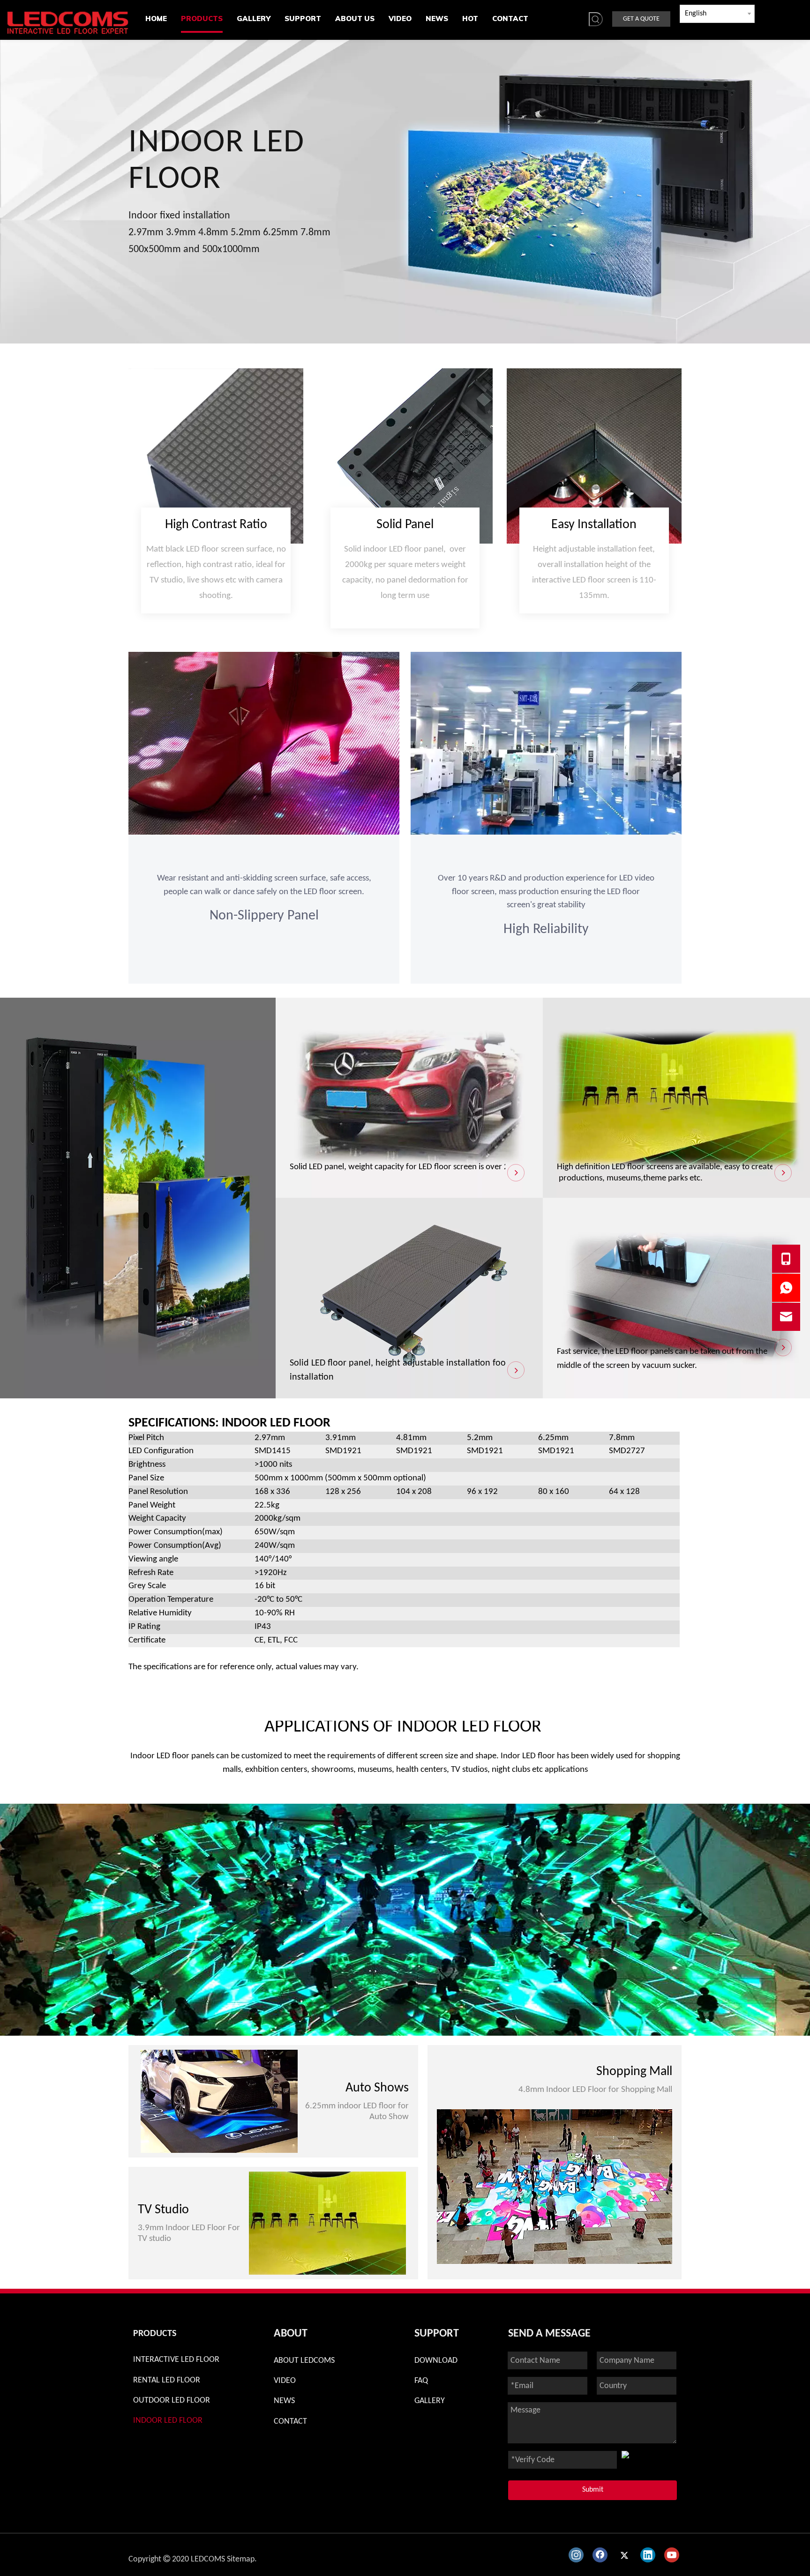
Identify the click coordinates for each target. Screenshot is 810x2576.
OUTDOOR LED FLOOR (172, 2401)
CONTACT (290, 2422)
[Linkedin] (648, 2555)
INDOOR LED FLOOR (168, 2421)
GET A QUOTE (641, 19)
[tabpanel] (405, 1920)
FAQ (421, 2381)
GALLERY (430, 2401)
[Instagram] (576, 2555)
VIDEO (285, 2381)
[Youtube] (672, 2555)
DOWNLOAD (436, 2361)
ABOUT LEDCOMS (304, 2361)
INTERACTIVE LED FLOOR (176, 2360)
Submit (593, 2490)
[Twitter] (624, 2555)
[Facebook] (600, 2555)
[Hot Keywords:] (596, 19)
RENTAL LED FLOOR (167, 2380)
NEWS (284, 2401)
